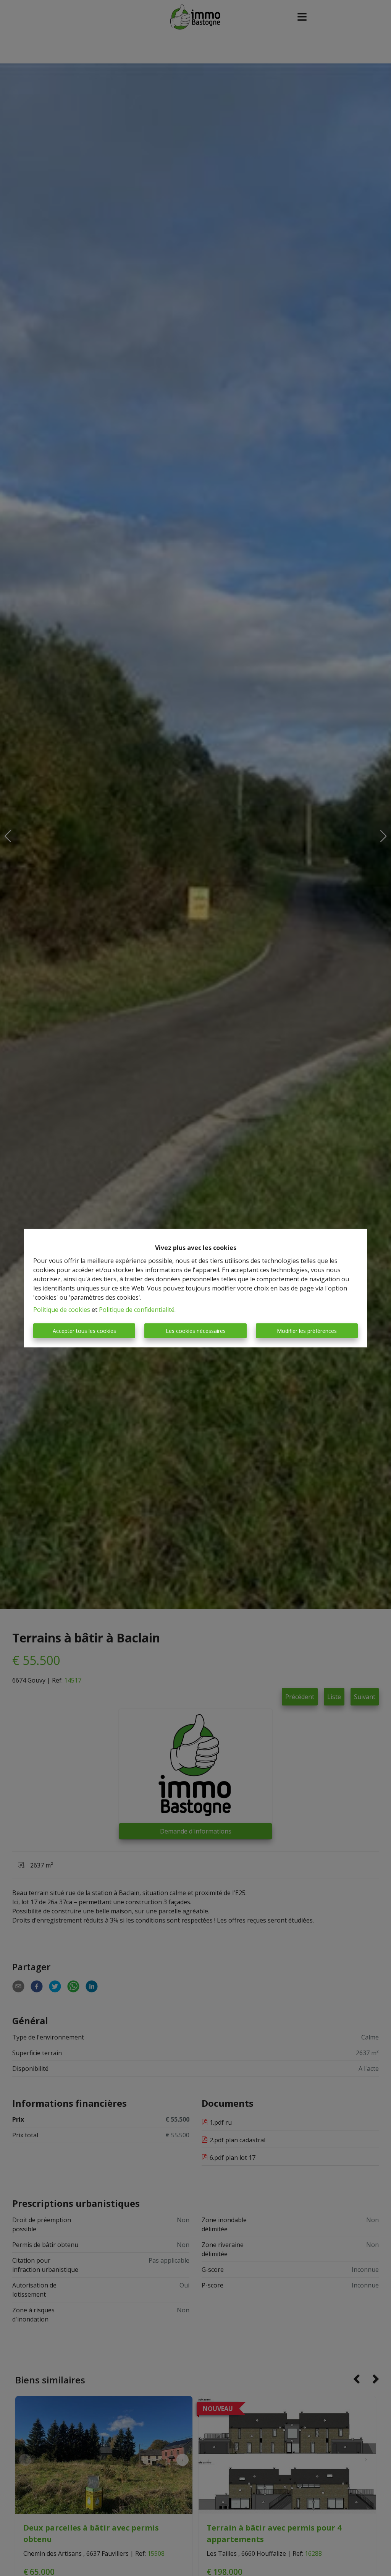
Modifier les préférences (307, 1331)
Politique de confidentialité (137, 1310)
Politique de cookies (62, 1310)
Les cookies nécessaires (196, 1331)
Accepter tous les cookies (84, 1331)
